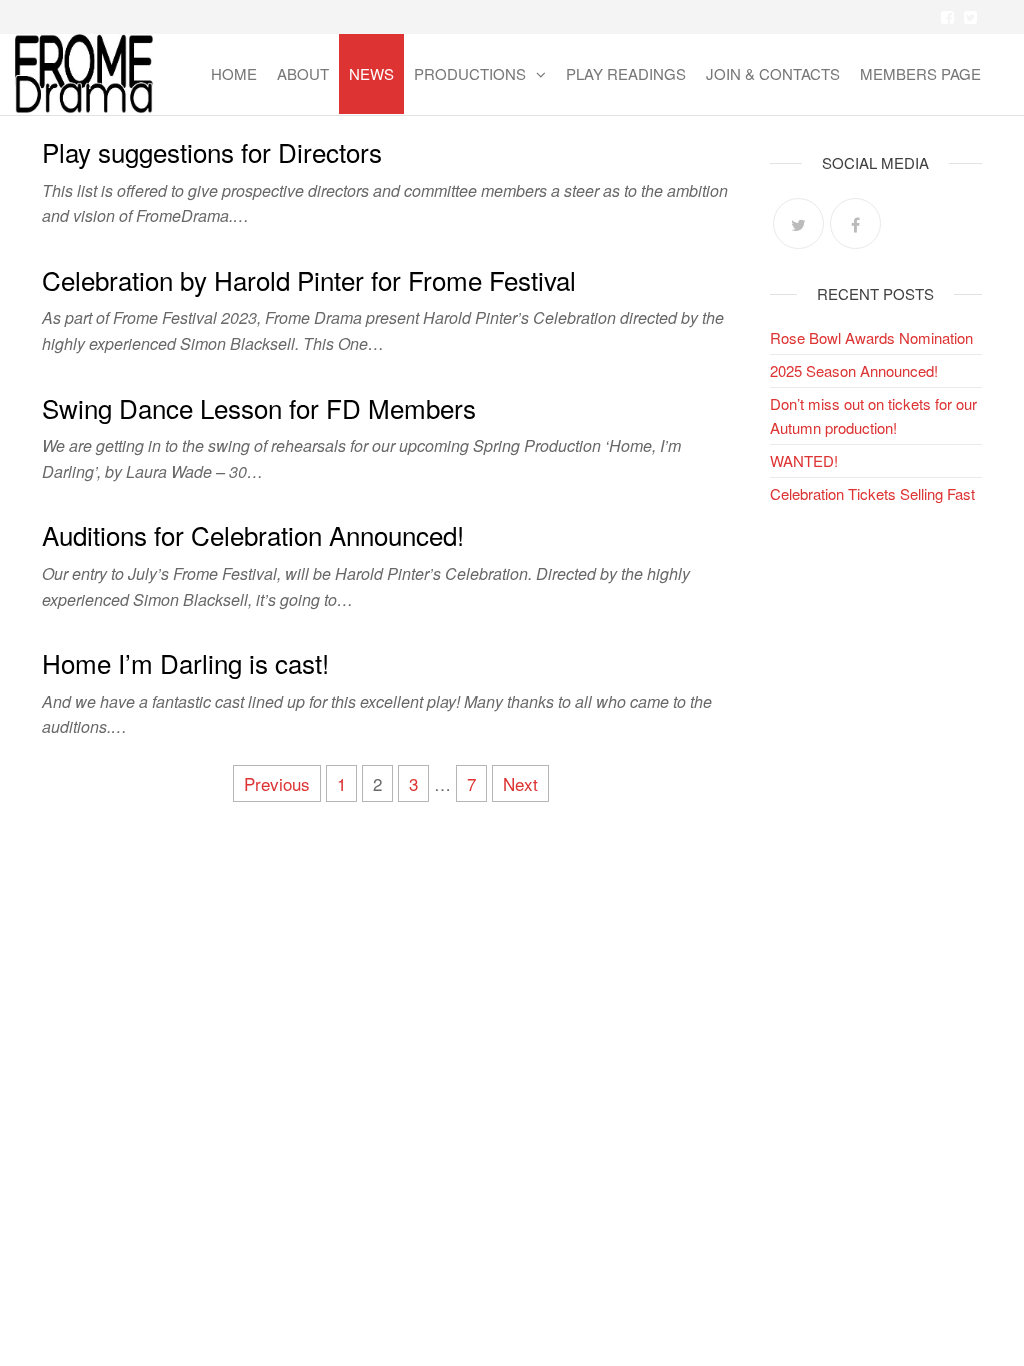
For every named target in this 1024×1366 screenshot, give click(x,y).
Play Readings (626, 73)
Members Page (920, 73)
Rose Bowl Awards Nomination (871, 337)
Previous (277, 783)
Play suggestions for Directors (212, 151)
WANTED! (804, 460)
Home (234, 73)
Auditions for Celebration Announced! (253, 534)
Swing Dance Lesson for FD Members (259, 407)
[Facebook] (855, 223)
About (303, 73)
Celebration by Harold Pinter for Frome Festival (309, 279)
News (371, 73)
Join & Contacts (773, 73)
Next (520, 783)
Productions (470, 73)
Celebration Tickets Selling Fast (872, 493)
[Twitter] (798, 223)
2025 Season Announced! (854, 370)
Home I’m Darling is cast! (185, 662)
